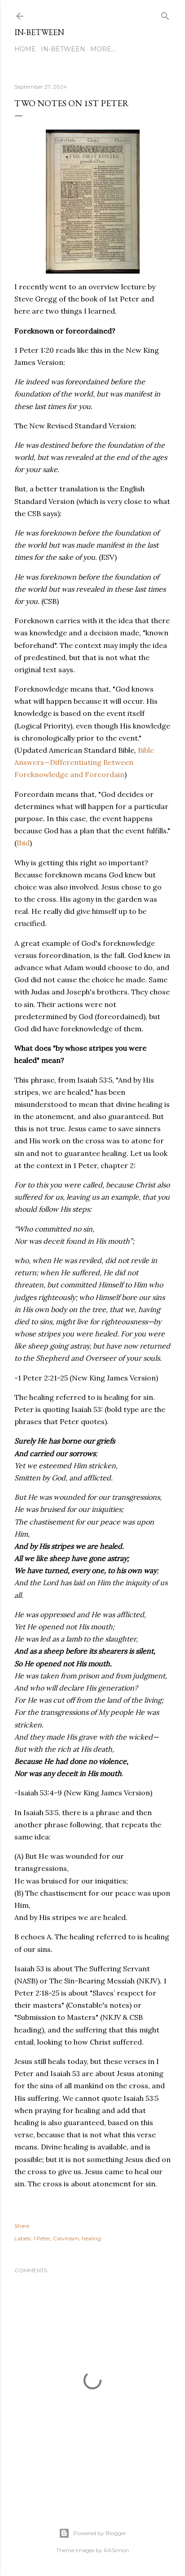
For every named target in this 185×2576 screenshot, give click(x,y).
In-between (39, 32)
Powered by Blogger (100, 2533)
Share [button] (22, 2226)
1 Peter (42, 2238)
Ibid (23, 843)
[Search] (165, 14)
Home (25, 49)
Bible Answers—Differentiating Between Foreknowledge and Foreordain (84, 762)
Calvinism (66, 2238)
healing (91, 2238)
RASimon (116, 2550)
